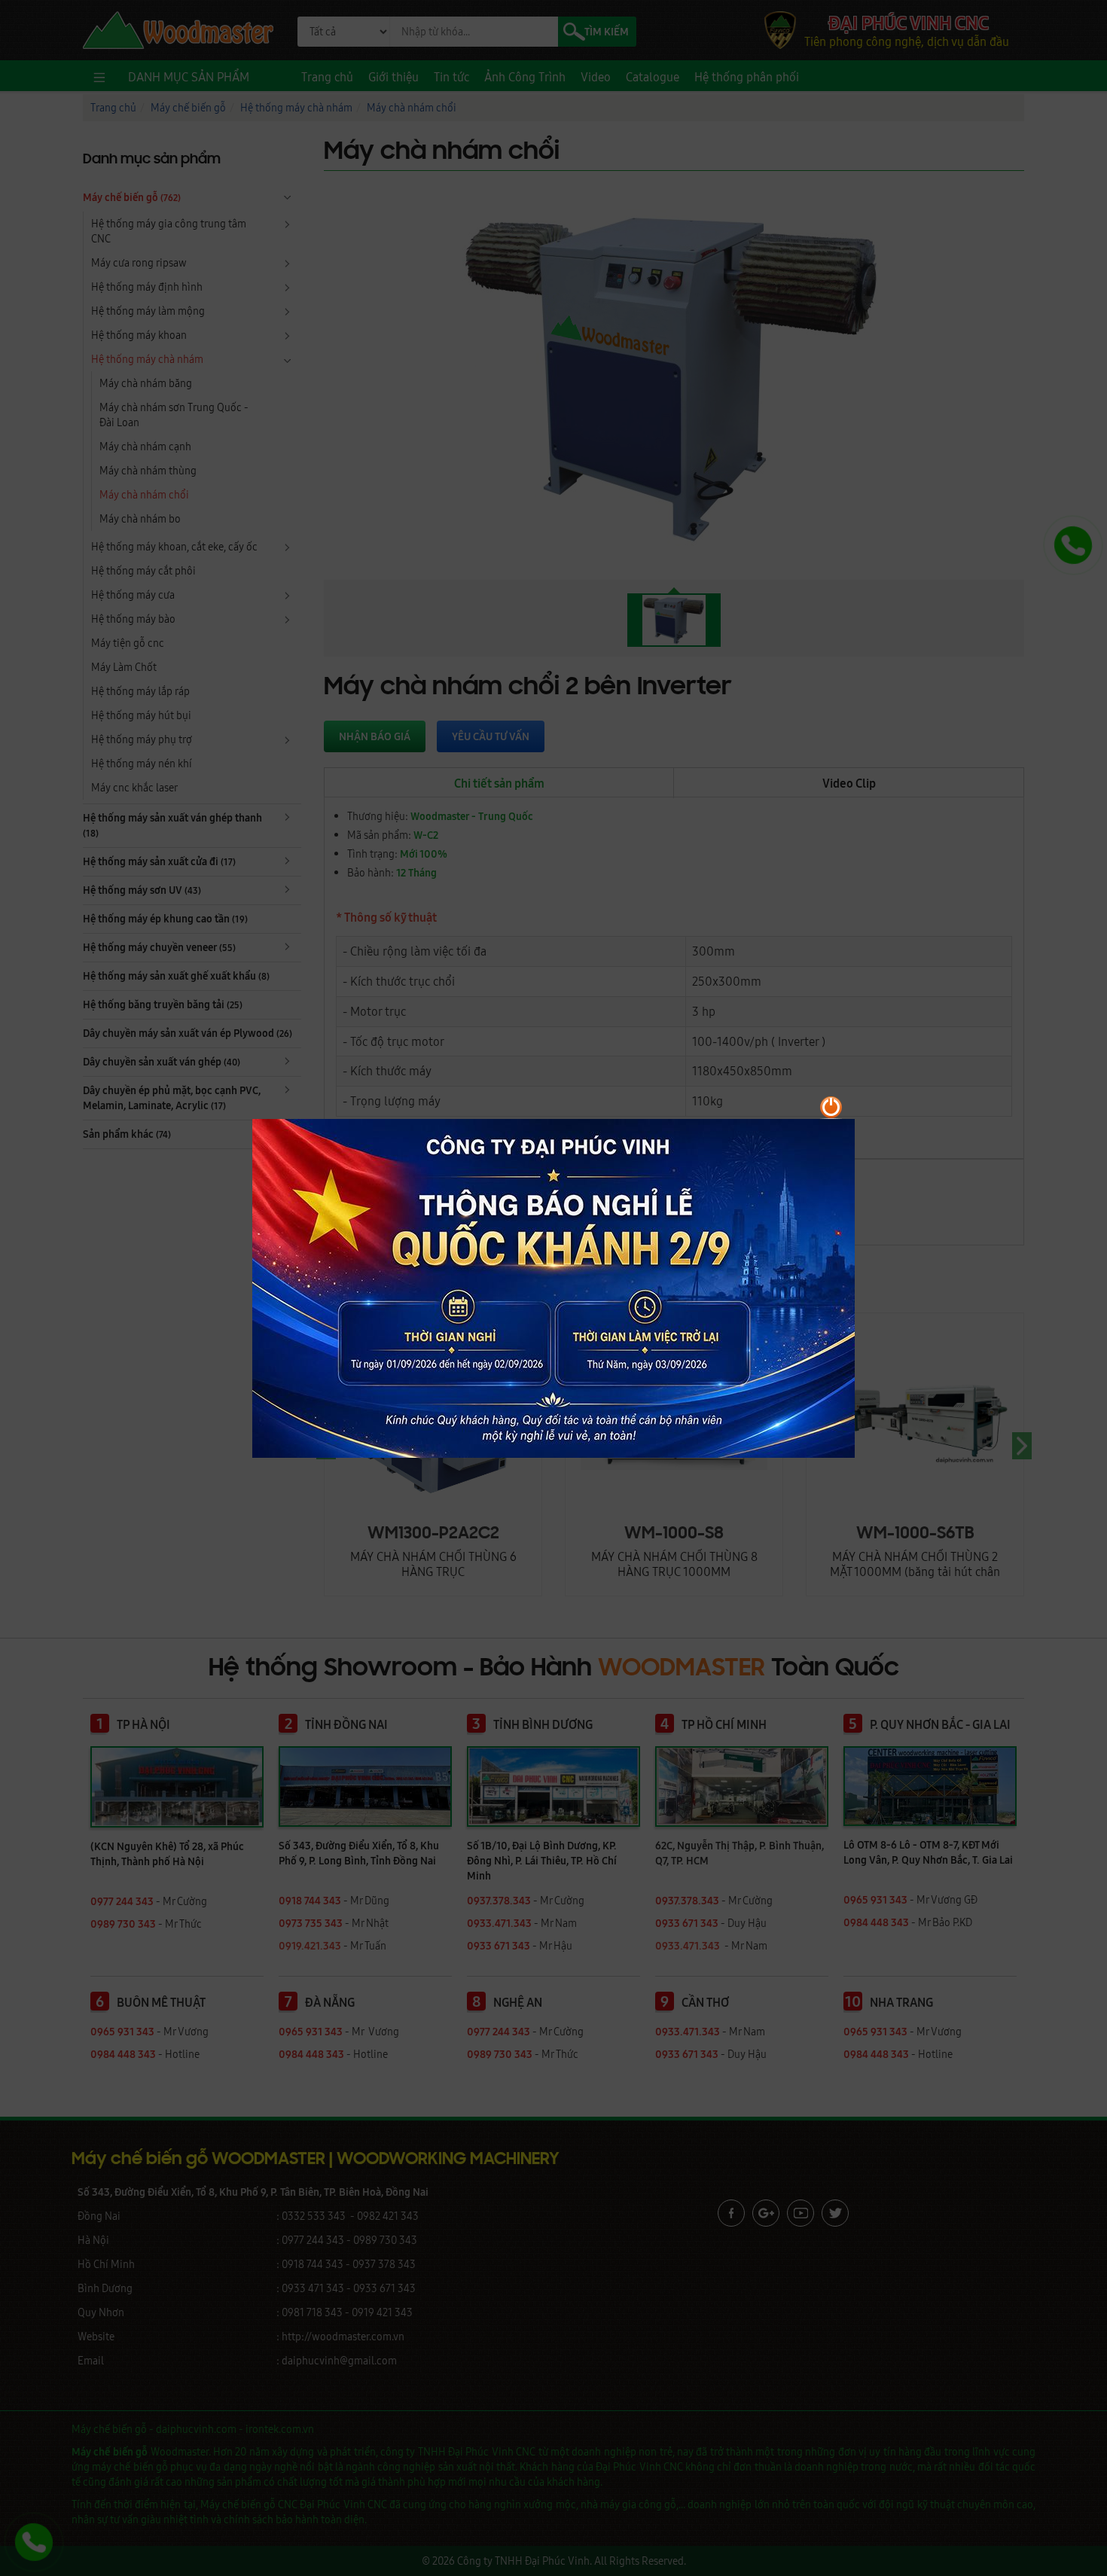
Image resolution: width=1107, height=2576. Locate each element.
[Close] (922, 1117)
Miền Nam (895, 1326)
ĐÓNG (896, 1446)
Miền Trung (719, 1326)
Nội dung (523, 1352)
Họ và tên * (527, 1189)
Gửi (533, 1446)
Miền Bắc (544, 1326)
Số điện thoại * (536, 1246)
